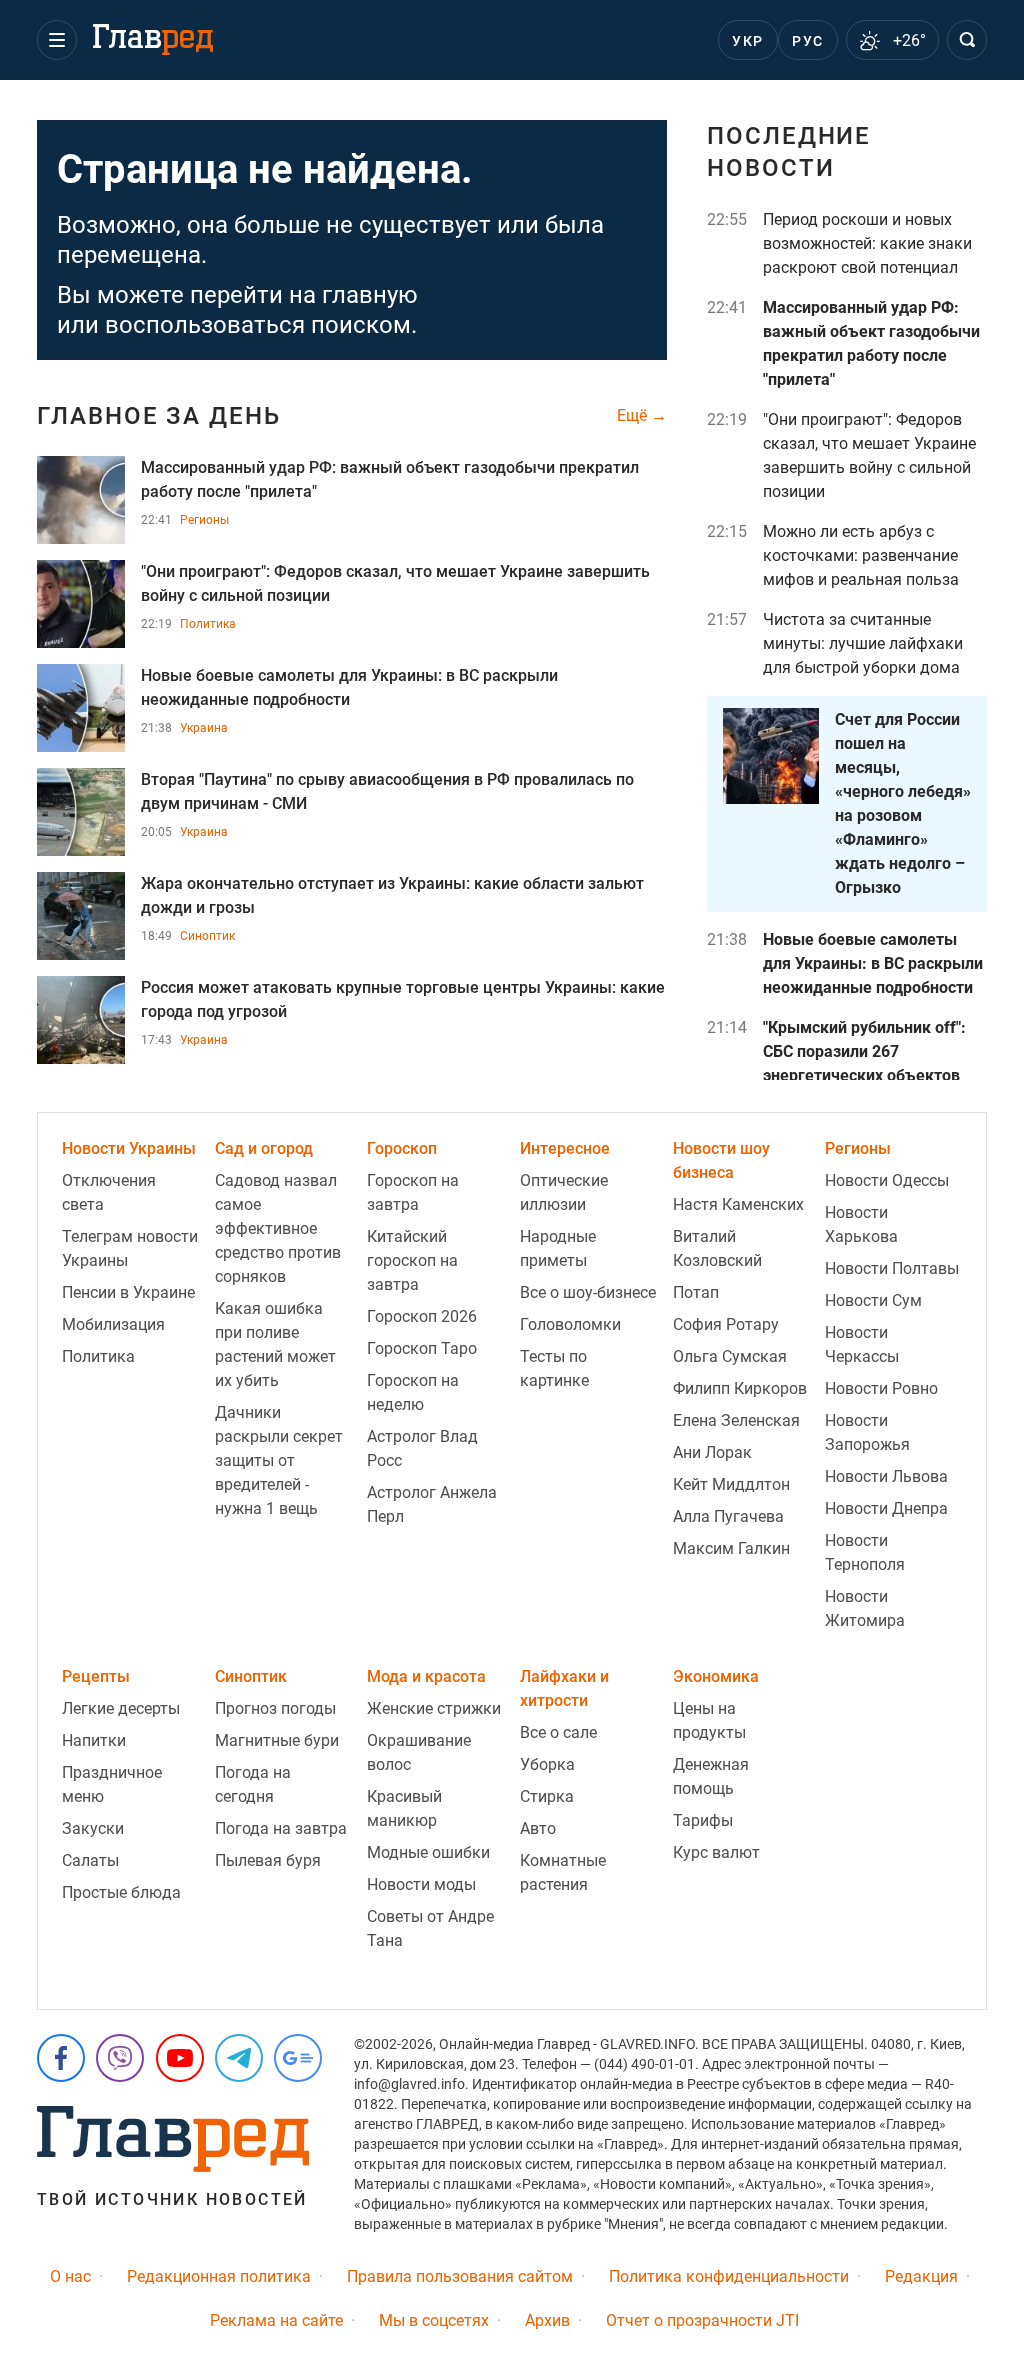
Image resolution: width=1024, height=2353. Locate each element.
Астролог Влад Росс (422, 1448)
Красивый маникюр (404, 1808)
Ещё (634, 416)
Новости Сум (873, 1300)
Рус (807, 41)
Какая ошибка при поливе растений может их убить (275, 1344)
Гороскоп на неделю (413, 1392)
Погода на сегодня (253, 1784)
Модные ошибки (428, 1852)
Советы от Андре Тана (430, 1928)
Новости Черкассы (862, 1344)
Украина (204, 728)
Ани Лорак (712, 1452)
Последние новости (789, 152)
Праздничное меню (112, 1784)
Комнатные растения (563, 1872)
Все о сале (558, 1732)
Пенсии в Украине (128, 1292)
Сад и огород (264, 1148)
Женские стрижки (434, 1708)
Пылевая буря (268, 1860)
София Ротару (726, 1324)
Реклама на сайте (276, 2320)
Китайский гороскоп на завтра (412, 1260)
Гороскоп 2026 (422, 1316)
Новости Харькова (861, 1224)
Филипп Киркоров (740, 1388)
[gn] (298, 2058)
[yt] (180, 2058)
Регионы (204, 520)
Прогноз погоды (275, 1708)
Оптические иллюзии (564, 1192)
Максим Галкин (731, 1548)
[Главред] (153, 40)
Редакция (921, 2276)
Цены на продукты (709, 1720)
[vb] (120, 2058)
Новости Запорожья (867, 1432)
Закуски (93, 1828)
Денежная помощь (711, 1776)
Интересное (565, 1148)
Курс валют (716, 1852)
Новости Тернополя (865, 1552)
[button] (57, 40)
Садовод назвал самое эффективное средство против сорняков (278, 1228)
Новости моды (421, 1884)
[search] (967, 40)
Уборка (547, 1764)
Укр (747, 41)
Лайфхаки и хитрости (564, 1688)
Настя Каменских (738, 1204)
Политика (208, 624)
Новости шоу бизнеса (721, 1160)
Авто (538, 1828)
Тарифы (703, 1820)
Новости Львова (886, 1476)
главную (370, 295)
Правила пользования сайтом (460, 2276)
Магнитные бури (277, 1740)
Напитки (94, 1740)
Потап (696, 1292)
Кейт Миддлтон (731, 1484)
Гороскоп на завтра (413, 1192)
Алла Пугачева (728, 1516)
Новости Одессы (887, 1180)
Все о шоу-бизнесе (588, 1292)
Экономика (716, 1676)
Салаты (90, 1860)
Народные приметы (558, 1248)
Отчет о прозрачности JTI (702, 2320)
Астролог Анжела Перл (432, 1504)
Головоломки (570, 1324)
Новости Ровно (881, 1388)
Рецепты (96, 1676)
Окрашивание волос (419, 1752)
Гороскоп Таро (422, 1348)
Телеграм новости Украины (130, 1248)
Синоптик (207, 936)
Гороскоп (402, 1148)
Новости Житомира (865, 1608)
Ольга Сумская (730, 1356)
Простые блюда (121, 1892)
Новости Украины (129, 1148)
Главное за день (159, 416)
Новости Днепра (886, 1508)
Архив (547, 2320)
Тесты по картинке (554, 1368)
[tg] (239, 2058)
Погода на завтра (281, 1828)
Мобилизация (113, 1324)
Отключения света (109, 1192)
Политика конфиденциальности (729, 2276)
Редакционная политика (219, 2276)
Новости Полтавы (892, 1268)
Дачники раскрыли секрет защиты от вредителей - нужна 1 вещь (279, 1460)
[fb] (61, 2058)
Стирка (547, 1796)
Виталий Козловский (717, 1248)
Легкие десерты (121, 1708)
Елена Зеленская (736, 1420)
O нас (70, 2276)
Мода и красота (426, 1676)
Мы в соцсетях (434, 2320)
